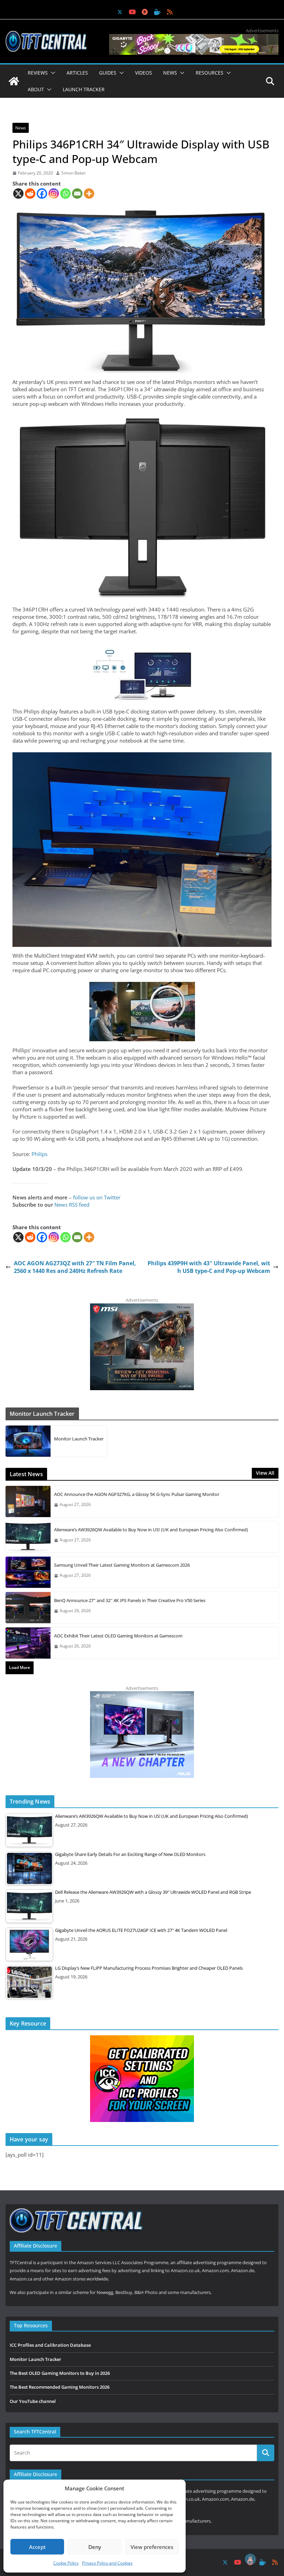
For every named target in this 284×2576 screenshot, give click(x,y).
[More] (89, 194)
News (21, 128)
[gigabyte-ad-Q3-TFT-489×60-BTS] (194, 37)
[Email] (77, 194)
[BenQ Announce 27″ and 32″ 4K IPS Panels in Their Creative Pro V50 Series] (28, 1608)
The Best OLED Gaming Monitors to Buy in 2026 (60, 2373)
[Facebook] (42, 194)
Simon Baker (74, 173)
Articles (77, 73)
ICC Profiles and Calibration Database (50, 2345)
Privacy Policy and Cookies (107, 2563)
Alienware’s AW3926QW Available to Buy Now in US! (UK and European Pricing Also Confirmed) (151, 1530)
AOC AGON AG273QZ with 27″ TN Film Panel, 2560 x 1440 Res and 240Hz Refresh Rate (75, 1267)
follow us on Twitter (97, 1197)
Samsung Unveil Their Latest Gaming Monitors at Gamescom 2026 (122, 1565)
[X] (18, 194)
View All (265, 1473)
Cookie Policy (66, 2563)
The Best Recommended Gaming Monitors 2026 (60, 2387)
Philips (39, 1154)
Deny (95, 2547)
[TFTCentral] (14, 81)
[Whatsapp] (65, 194)
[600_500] (142, 1695)
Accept (37, 2547)
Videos (144, 73)
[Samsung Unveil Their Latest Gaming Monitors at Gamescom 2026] (28, 1572)
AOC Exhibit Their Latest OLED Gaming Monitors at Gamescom (118, 1636)
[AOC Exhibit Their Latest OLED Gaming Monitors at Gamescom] (28, 1643)
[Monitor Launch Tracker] (28, 1441)
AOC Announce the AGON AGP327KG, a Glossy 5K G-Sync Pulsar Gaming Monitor (137, 1494)
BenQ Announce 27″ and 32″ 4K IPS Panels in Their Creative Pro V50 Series (130, 1600)
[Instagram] (54, 194)
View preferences (152, 2547)
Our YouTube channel (33, 2401)
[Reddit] (30, 194)
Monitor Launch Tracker (79, 1439)
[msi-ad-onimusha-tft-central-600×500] (142, 1307)
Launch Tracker (84, 89)
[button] (52, 73)
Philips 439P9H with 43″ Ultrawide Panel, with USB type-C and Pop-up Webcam (209, 1267)
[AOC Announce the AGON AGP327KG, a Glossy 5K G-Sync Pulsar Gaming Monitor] (28, 1501)
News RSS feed (72, 1205)
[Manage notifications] (250, 2559)
